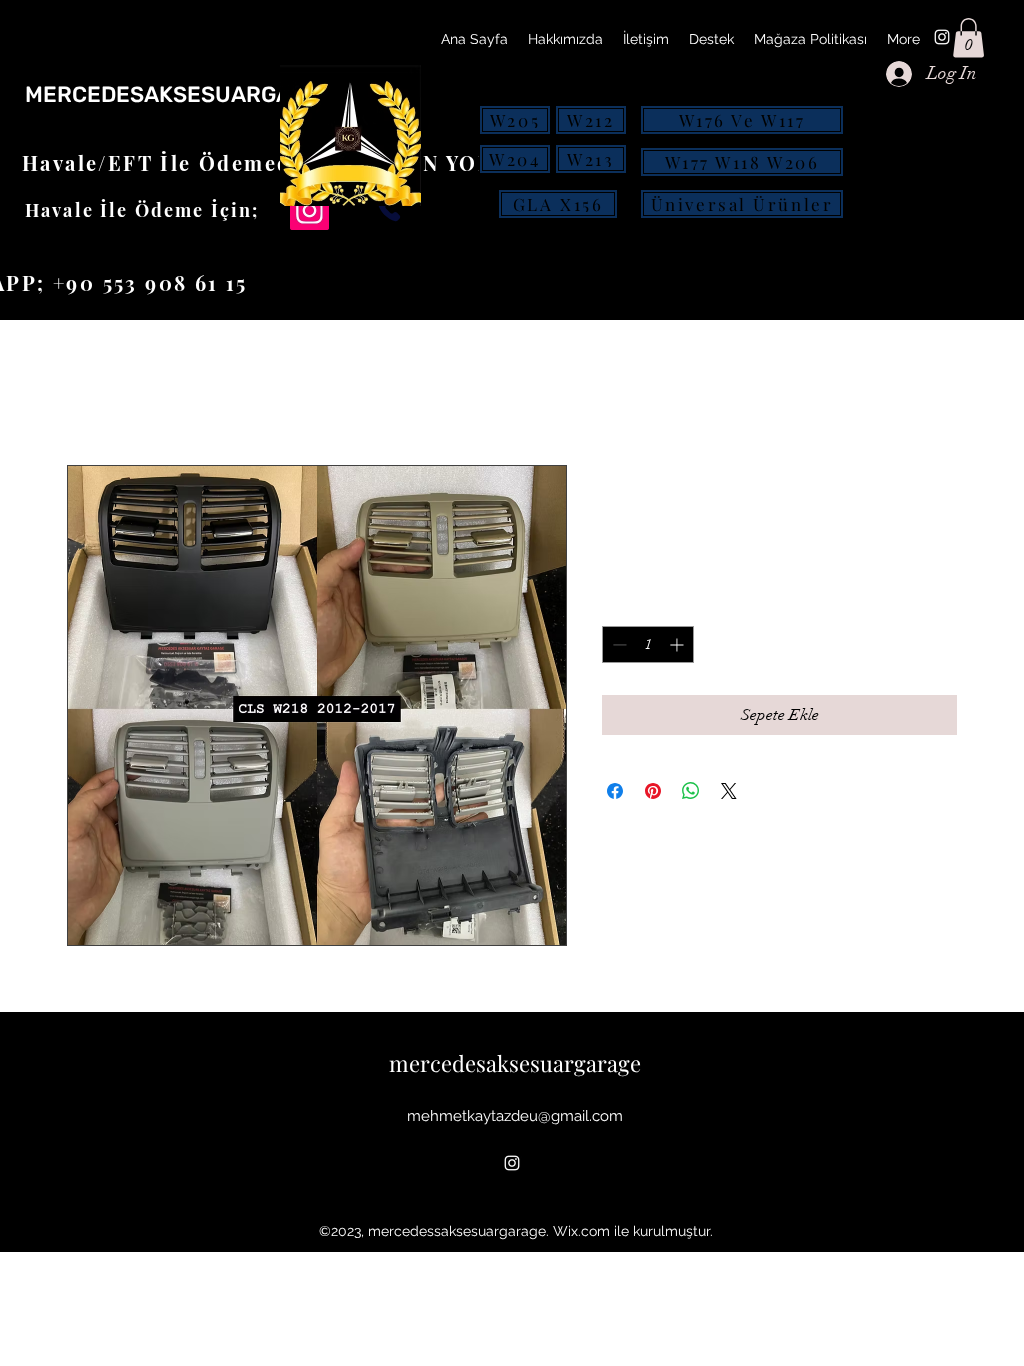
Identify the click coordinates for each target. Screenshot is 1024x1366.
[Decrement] (617, 644)
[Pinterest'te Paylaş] (653, 791)
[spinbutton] (648, 644)
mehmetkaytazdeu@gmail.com (515, 1116)
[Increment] (678, 644)
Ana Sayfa (103, 393)
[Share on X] (729, 791)
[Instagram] (309, 210)
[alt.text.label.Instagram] (942, 37)
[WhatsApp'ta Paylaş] (691, 791)
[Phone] (389, 209)
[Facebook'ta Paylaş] (615, 791)
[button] (968, 37)
